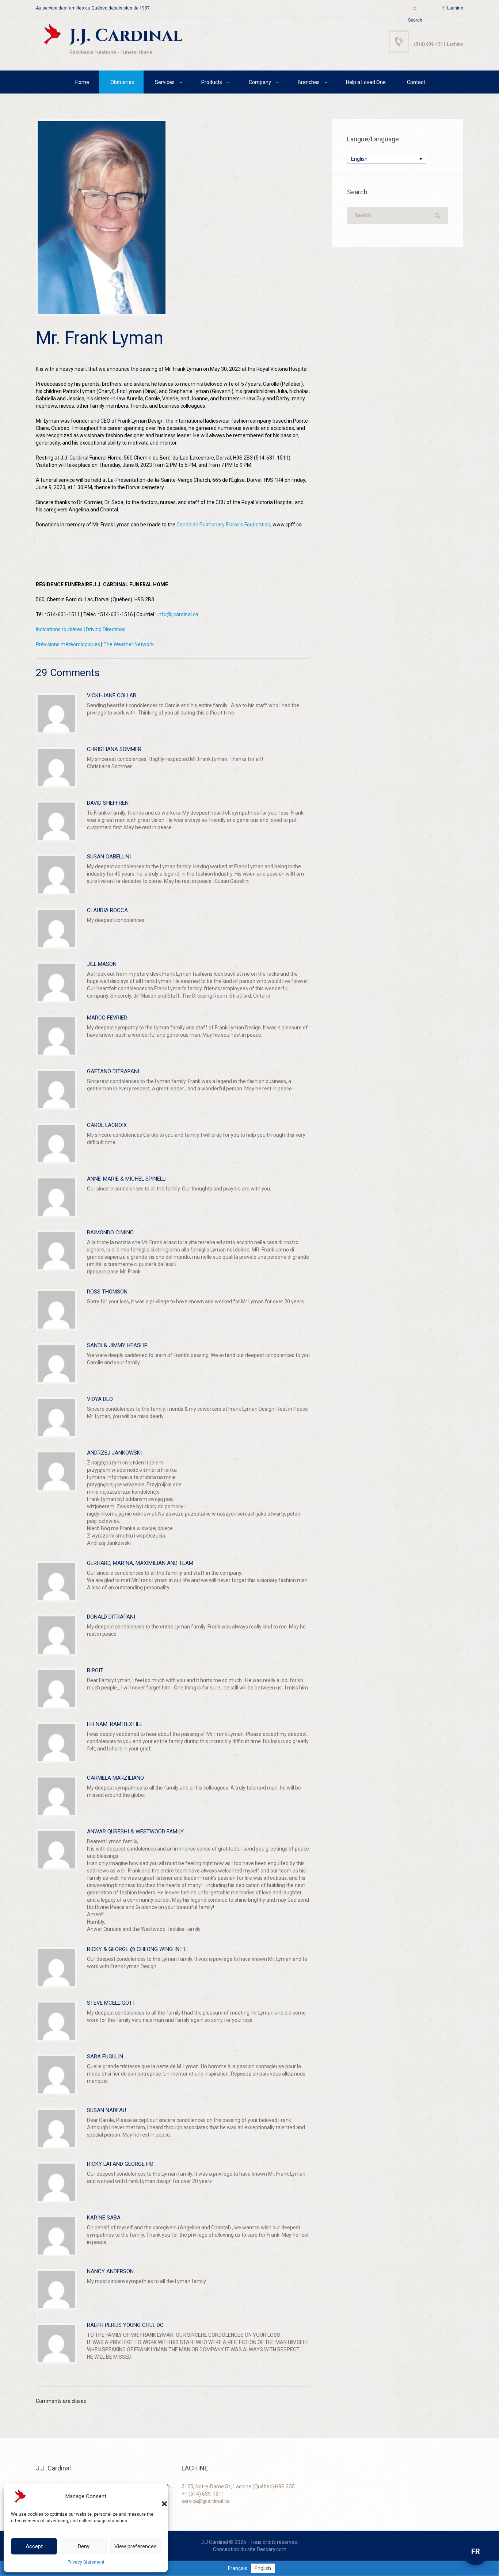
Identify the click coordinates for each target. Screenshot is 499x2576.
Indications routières (59, 629)
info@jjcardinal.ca (178, 614)
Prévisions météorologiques (68, 644)
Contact (416, 82)
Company (260, 82)
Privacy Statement (86, 2562)
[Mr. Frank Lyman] (102, 218)
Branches (309, 82)
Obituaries (122, 82)
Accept (34, 2546)
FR (476, 2552)
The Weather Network (129, 644)
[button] (157, 2496)
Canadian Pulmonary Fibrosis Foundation (223, 525)
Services (165, 82)
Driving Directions (106, 629)
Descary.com (272, 2549)
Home (82, 82)
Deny (84, 2546)
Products (212, 82)
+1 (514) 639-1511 (203, 2494)
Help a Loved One (366, 82)
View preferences (136, 2546)
